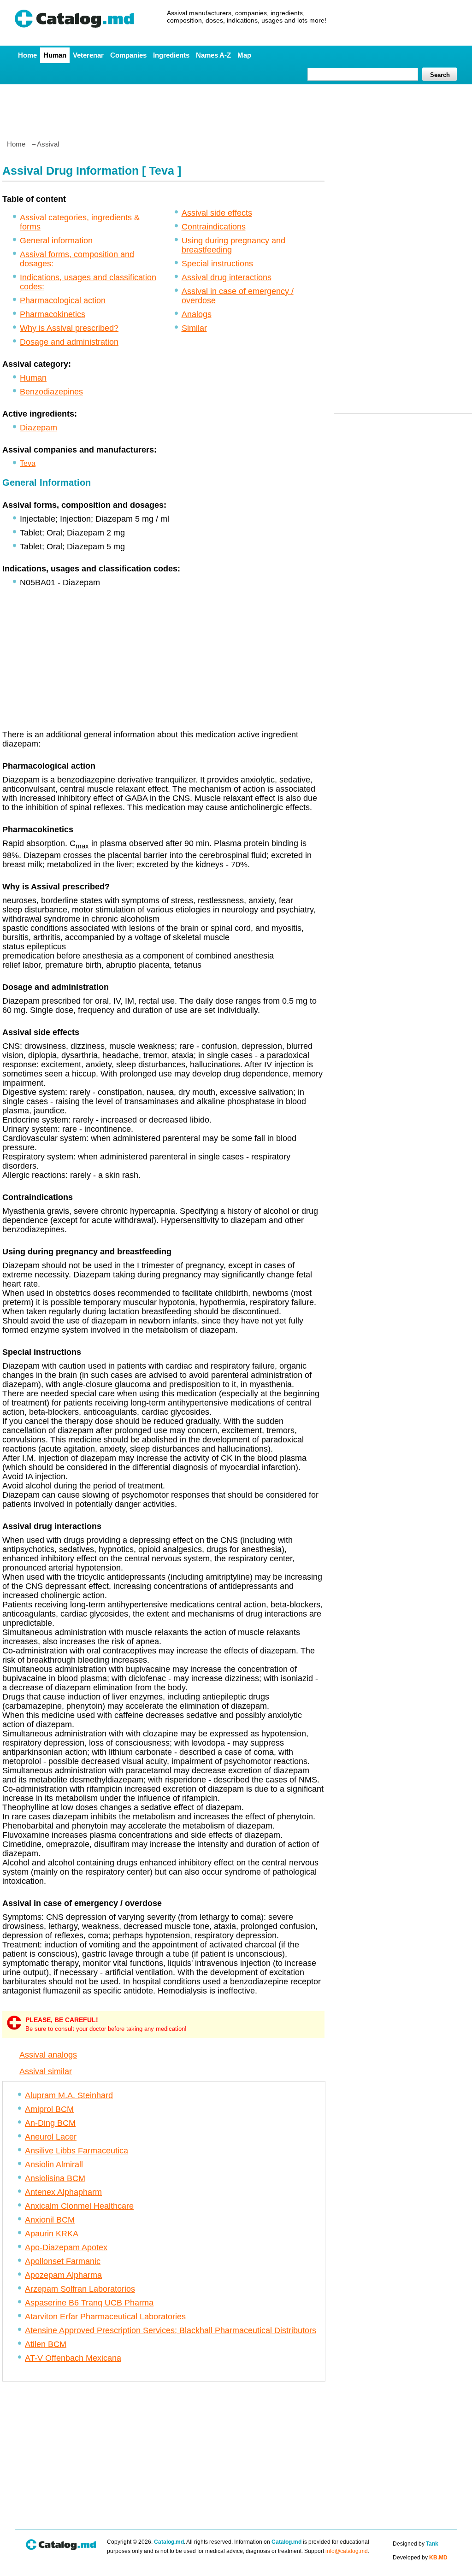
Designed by (416, 2544)
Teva (28, 463)
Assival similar (46, 2071)
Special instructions (217, 264)
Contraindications (214, 227)
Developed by (420, 2558)
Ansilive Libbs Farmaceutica (77, 2151)
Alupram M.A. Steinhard (69, 2095)
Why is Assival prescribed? (69, 328)
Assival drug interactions (227, 277)
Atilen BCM (46, 2344)
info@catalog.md (347, 2551)
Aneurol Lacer (51, 2137)
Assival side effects (217, 213)
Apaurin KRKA (52, 2234)
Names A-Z (213, 55)
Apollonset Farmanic (63, 2261)
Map (244, 55)
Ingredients (171, 55)
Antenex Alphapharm (63, 2192)
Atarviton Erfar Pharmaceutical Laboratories (105, 2317)
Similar (194, 328)
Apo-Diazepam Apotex (66, 2247)
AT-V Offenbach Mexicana (73, 2358)
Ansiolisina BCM (55, 2178)
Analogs (197, 314)
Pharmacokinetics (53, 314)
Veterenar (88, 55)
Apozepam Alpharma (63, 2275)
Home (27, 55)
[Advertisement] (236, 108)
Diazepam (38, 428)
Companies (128, 55)
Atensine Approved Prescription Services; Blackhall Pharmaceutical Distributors (171, 2330)
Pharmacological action (63, 300)
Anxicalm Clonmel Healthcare (79, 2206)
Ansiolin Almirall (54, 2164)
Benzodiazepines (51, 392)
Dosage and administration (69, 342)
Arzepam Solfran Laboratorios (80, 2289)
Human (55, 55)
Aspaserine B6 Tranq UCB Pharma (89, 2303)
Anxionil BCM (50, 2220)
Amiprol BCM (49, 2109)
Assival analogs (48, 2055)
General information (56, 241)
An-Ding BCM (50, 2123)
